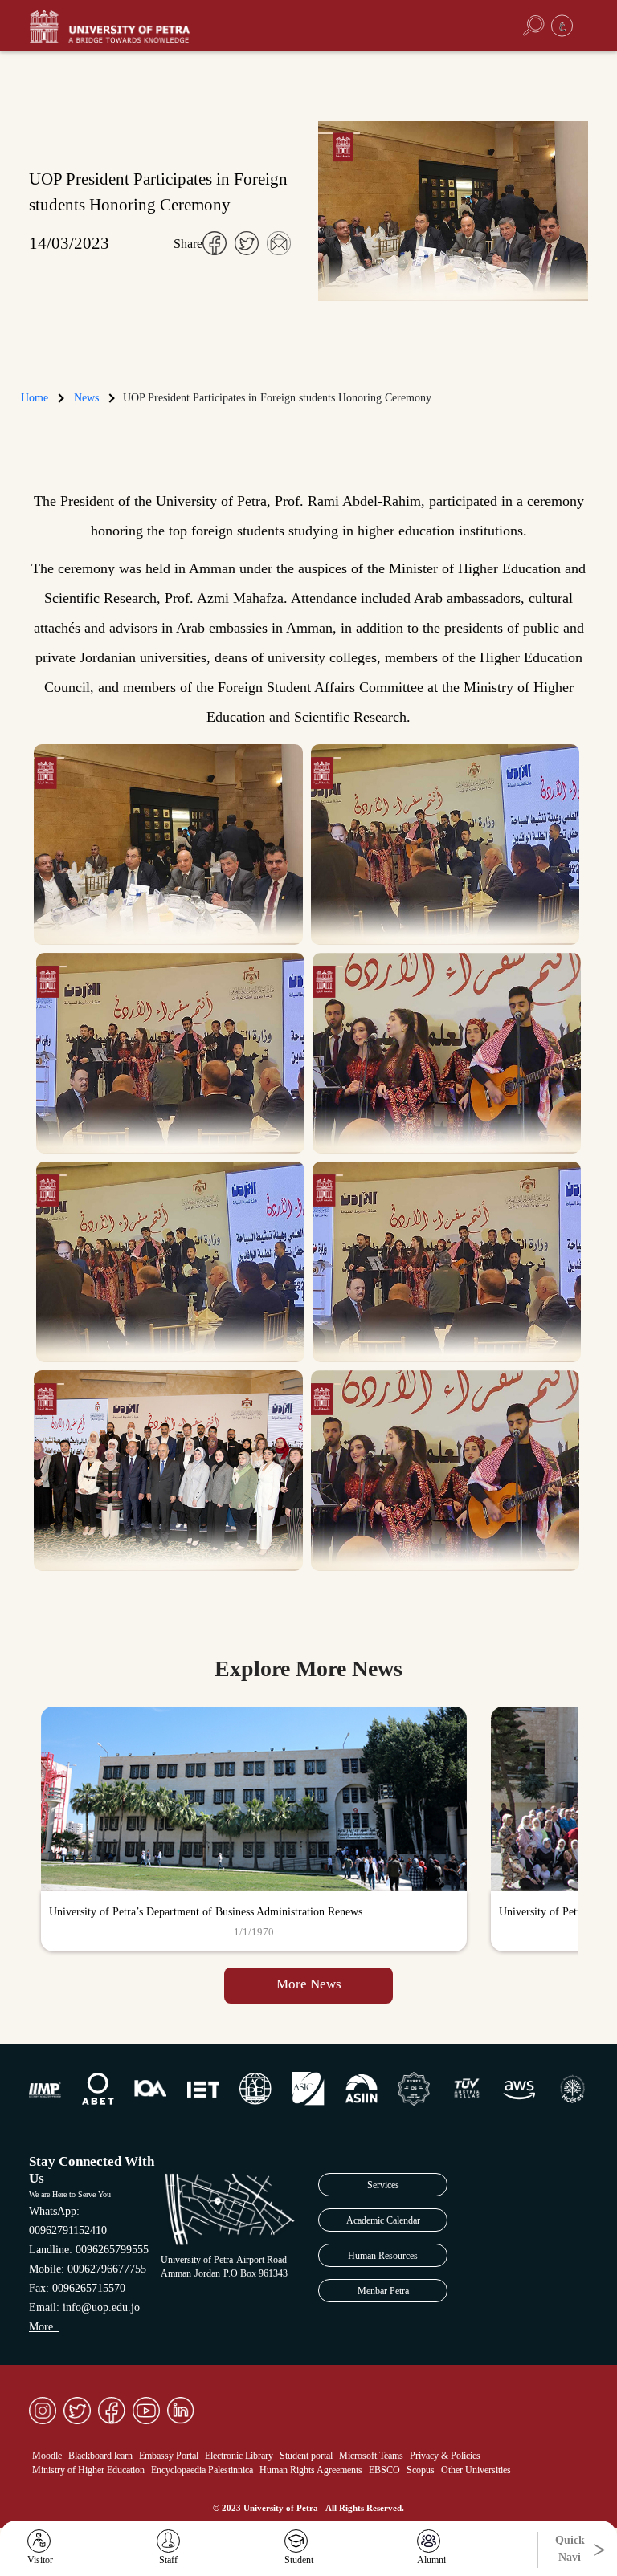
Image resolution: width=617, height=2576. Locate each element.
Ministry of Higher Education (88, 2470)
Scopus (421, 2470)
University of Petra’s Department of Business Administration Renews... (210, 1912)
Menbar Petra (383, 2291)
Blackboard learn (100, 2456)
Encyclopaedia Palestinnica (202, 2470)
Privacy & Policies (445, 2456)
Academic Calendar (383, 2220)
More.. (44, 2327)
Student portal (306, 2456)
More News (309, 1984)
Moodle (47, 2456)
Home (35, 398)
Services (383, 2185)
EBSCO (384, 2470)
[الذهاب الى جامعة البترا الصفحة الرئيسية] (137, 26)
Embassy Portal (169, 2456)
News (86, 398)
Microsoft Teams (371, 2456)
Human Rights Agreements (311, 2470)
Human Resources (383, 2256)
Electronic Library (239, 2456)
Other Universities (476, 2470)
